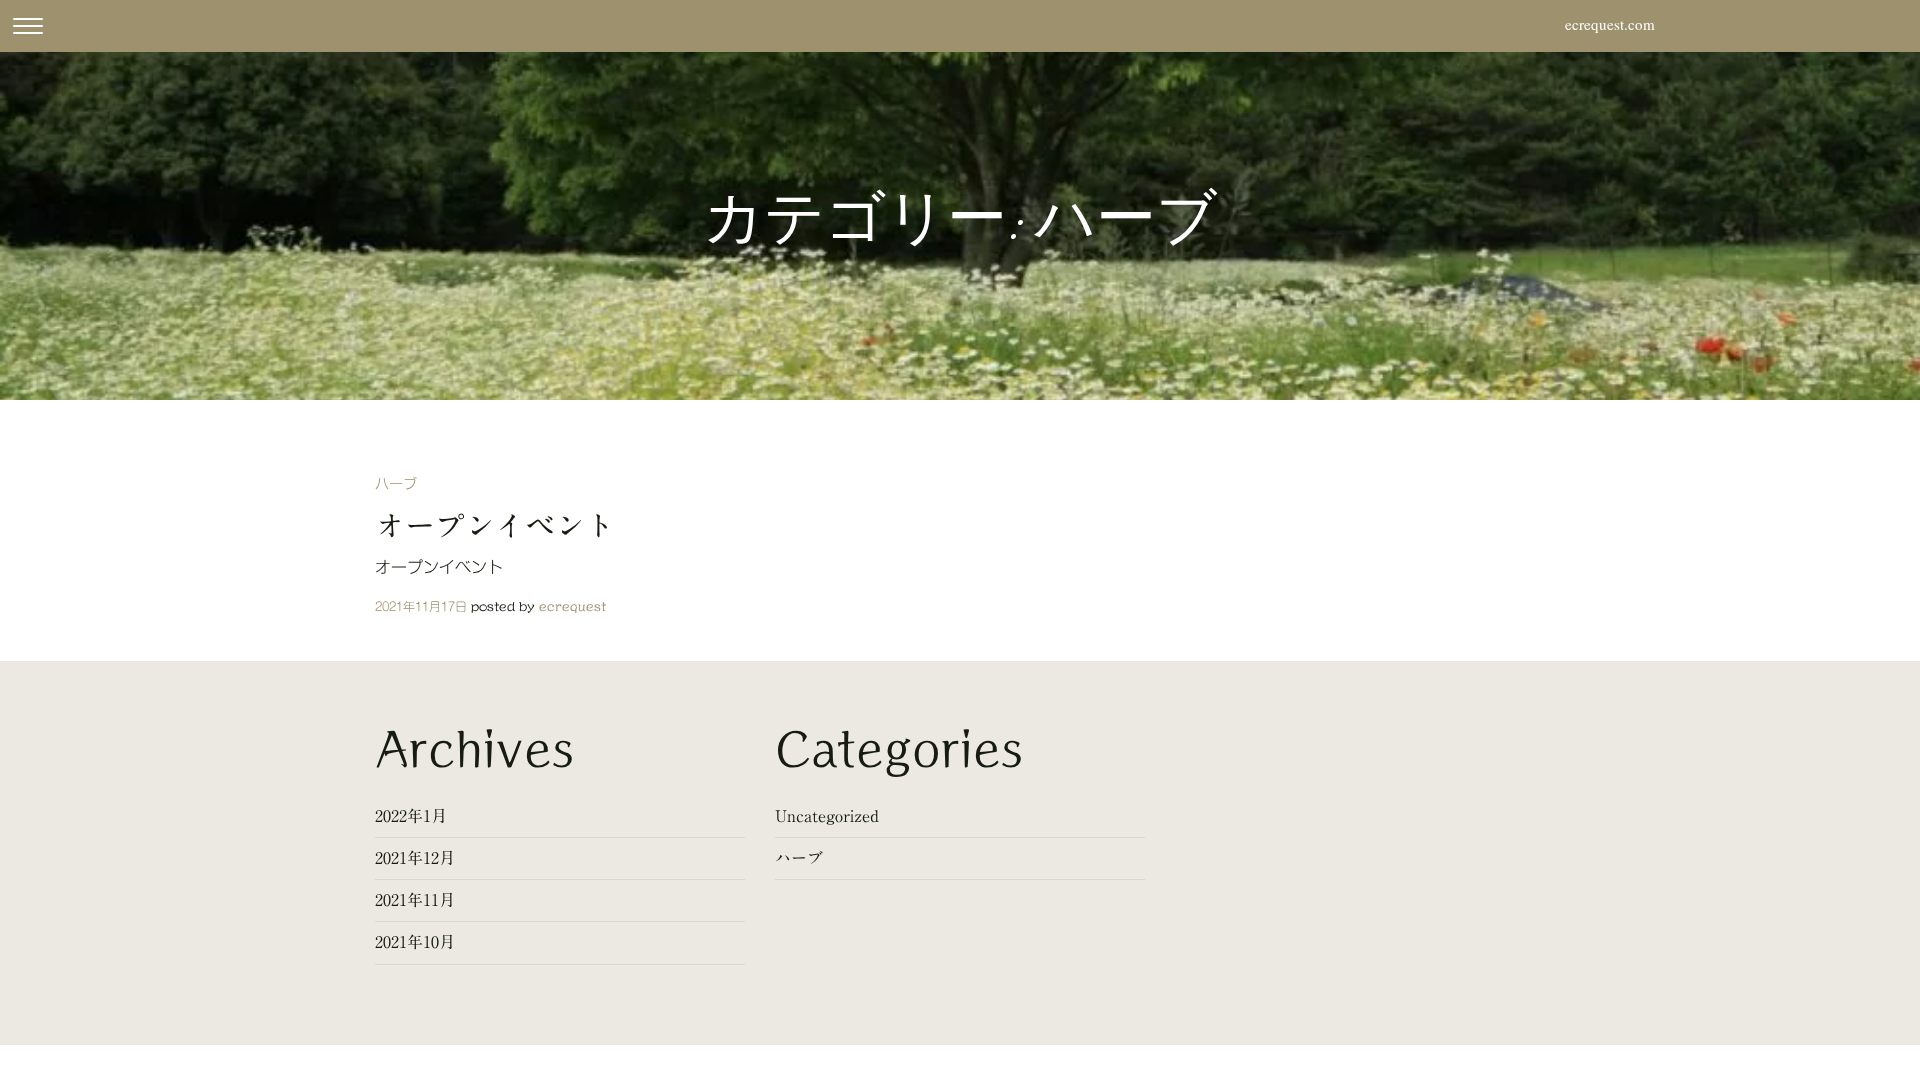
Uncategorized (827, 816)
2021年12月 (415, 858)
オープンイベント (495, 526)
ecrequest (572, 606)
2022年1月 (411, 816)
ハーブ (396, 484)
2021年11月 (415, 900)
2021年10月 (415, 942)
